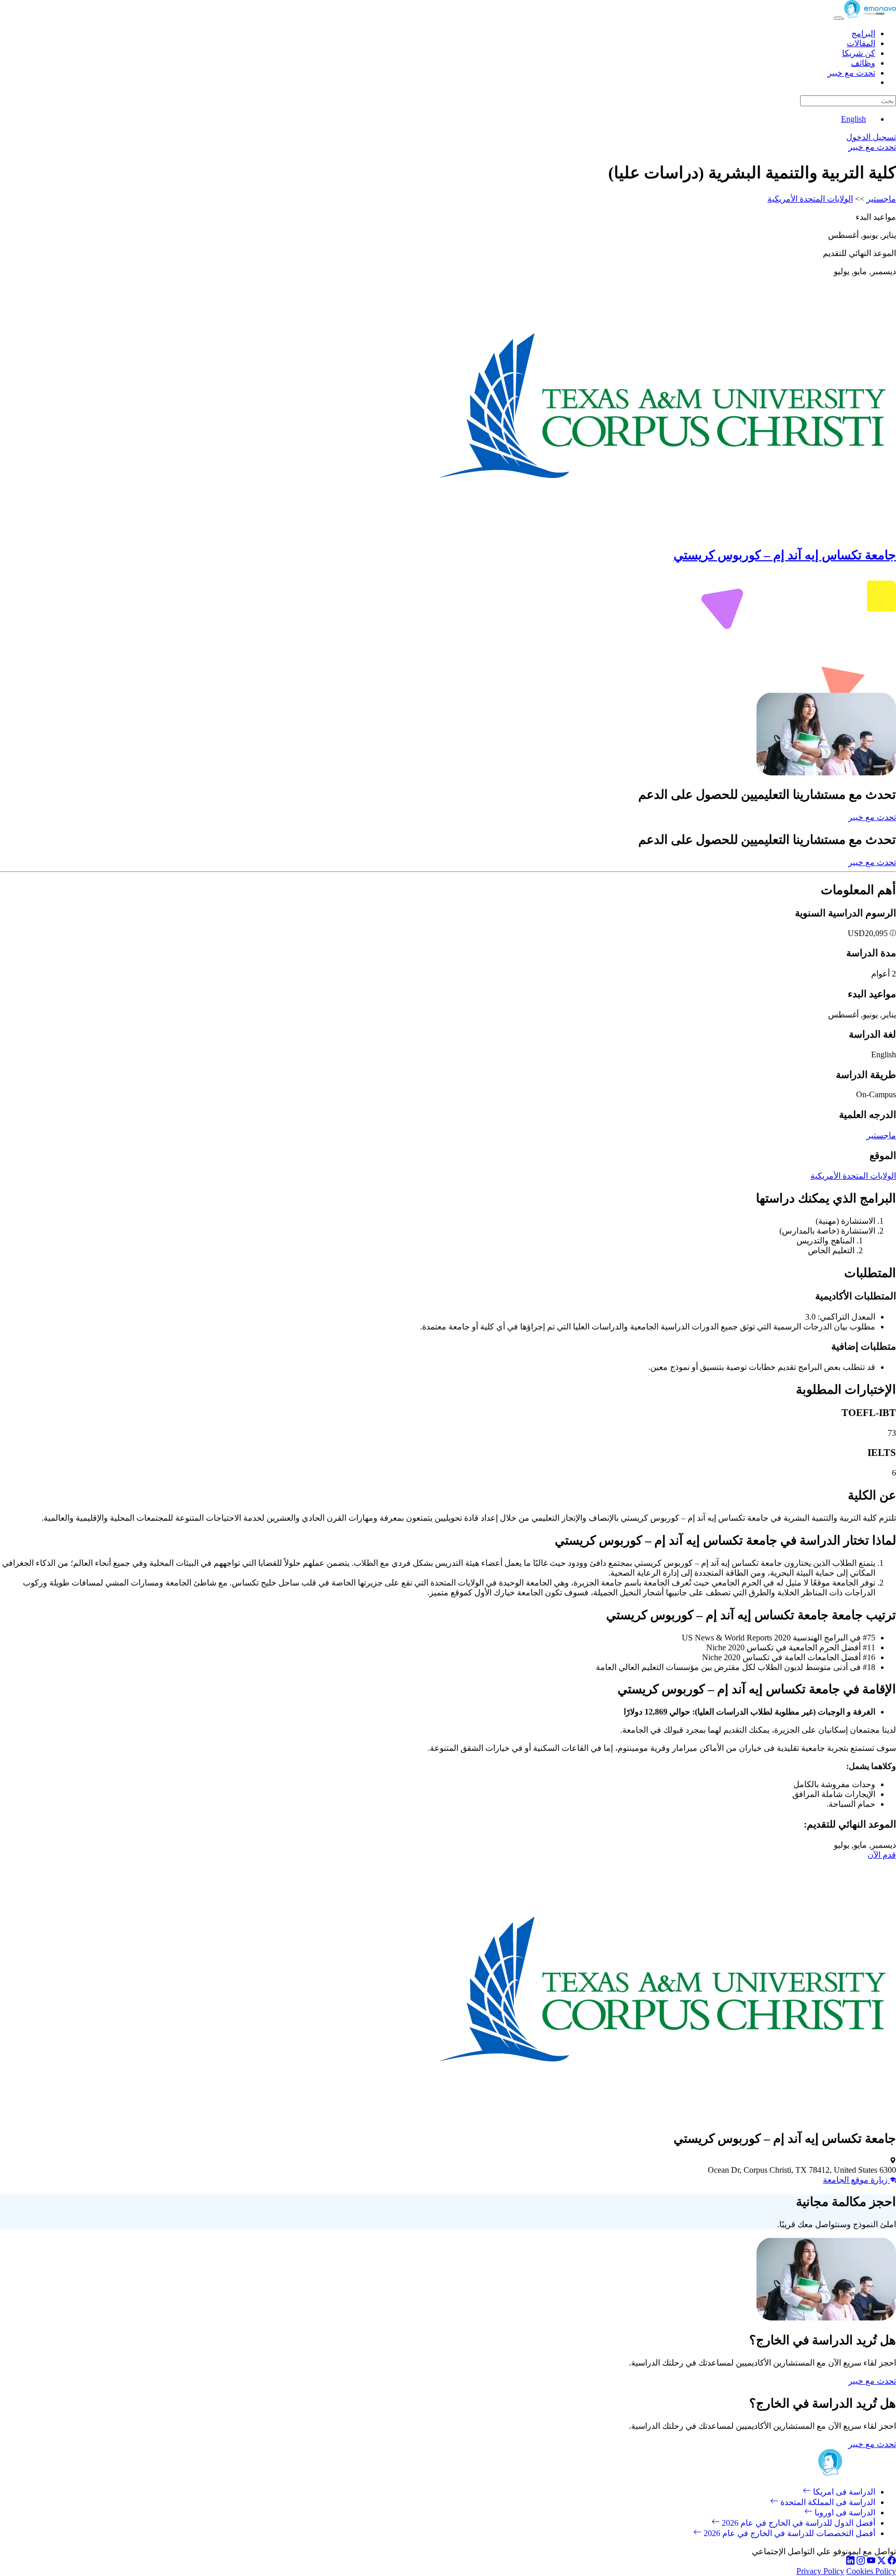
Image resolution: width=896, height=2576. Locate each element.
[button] (892, 933)
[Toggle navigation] (838, 18)
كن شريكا (859, 53)
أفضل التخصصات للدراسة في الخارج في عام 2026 (788, 2533)
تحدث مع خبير (851, 73)
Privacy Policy (820, 2571)
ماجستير (881, 199)
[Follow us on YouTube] (871, 2562)
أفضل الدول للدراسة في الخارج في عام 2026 (797, 2523)
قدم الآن (882, 1855)
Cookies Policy (871, 2571)
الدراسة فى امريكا (843, 2492)
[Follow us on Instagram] (861, 2562)
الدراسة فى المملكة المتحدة (827, 2502)
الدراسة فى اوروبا (844, 2513)
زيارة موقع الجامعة (856, 2180)
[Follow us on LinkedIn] (850, 2562)
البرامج (863, 33)
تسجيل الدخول (871, 137)
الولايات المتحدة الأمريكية (810, 199)
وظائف (863, 63)
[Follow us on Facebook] (892, 2562)
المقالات (861, 43)
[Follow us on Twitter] (881, 2562)
